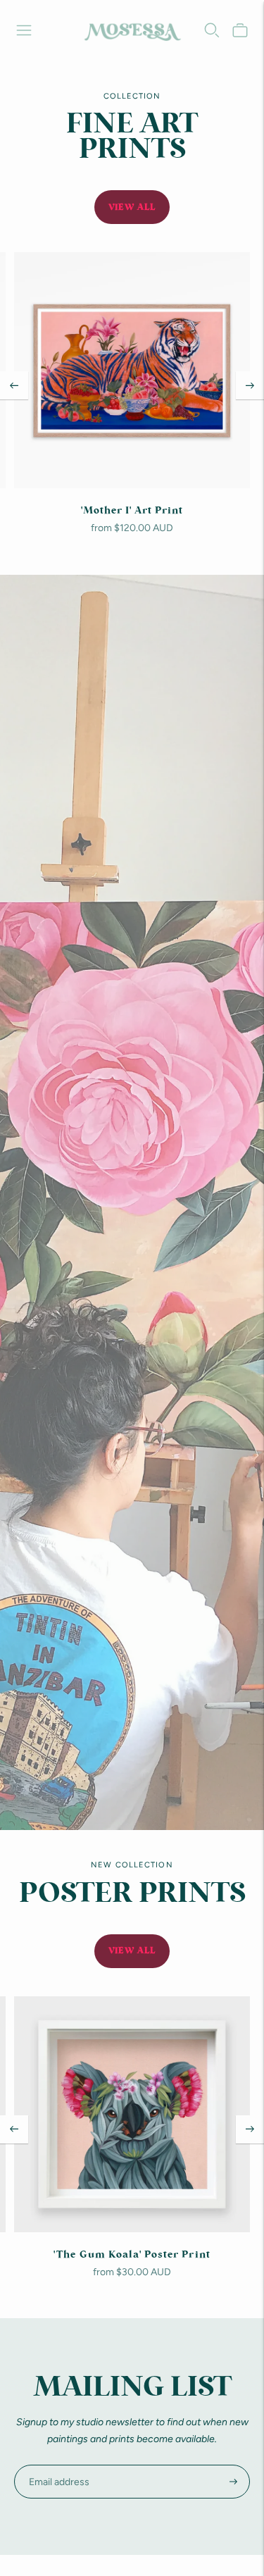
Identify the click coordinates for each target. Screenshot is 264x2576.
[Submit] (233, 2482)
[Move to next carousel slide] (250, 385)
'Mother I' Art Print (132, 511)
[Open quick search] (212, 30)
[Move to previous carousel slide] (14, 385)
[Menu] (24, 30)
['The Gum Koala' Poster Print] (132, 2114)
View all (132, 207)
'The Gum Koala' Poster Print (132, 2255)
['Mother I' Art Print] (132, 370)
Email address (55, 2464)
